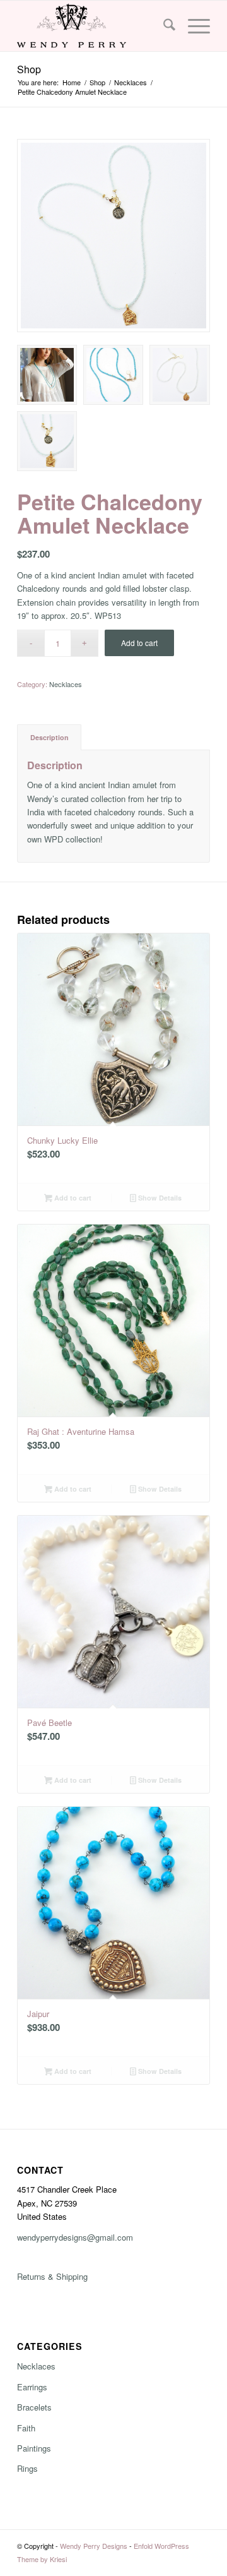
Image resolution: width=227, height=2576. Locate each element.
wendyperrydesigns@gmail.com (75, 2237)
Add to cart (139, 643)
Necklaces (66, 684)
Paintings (34, 2448)
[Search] (163, 26)
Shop (29, 69)
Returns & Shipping (52, 2276)
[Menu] (193, 26)
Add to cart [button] (72, 1198)
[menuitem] (163, 26)
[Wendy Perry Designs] (94, 26)
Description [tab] (49, 737)
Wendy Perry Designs (94, 2546)
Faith (26, 2428)
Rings (27, 2468)
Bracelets (34, 2407)
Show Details (159, 1198)
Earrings (32, 2387)
